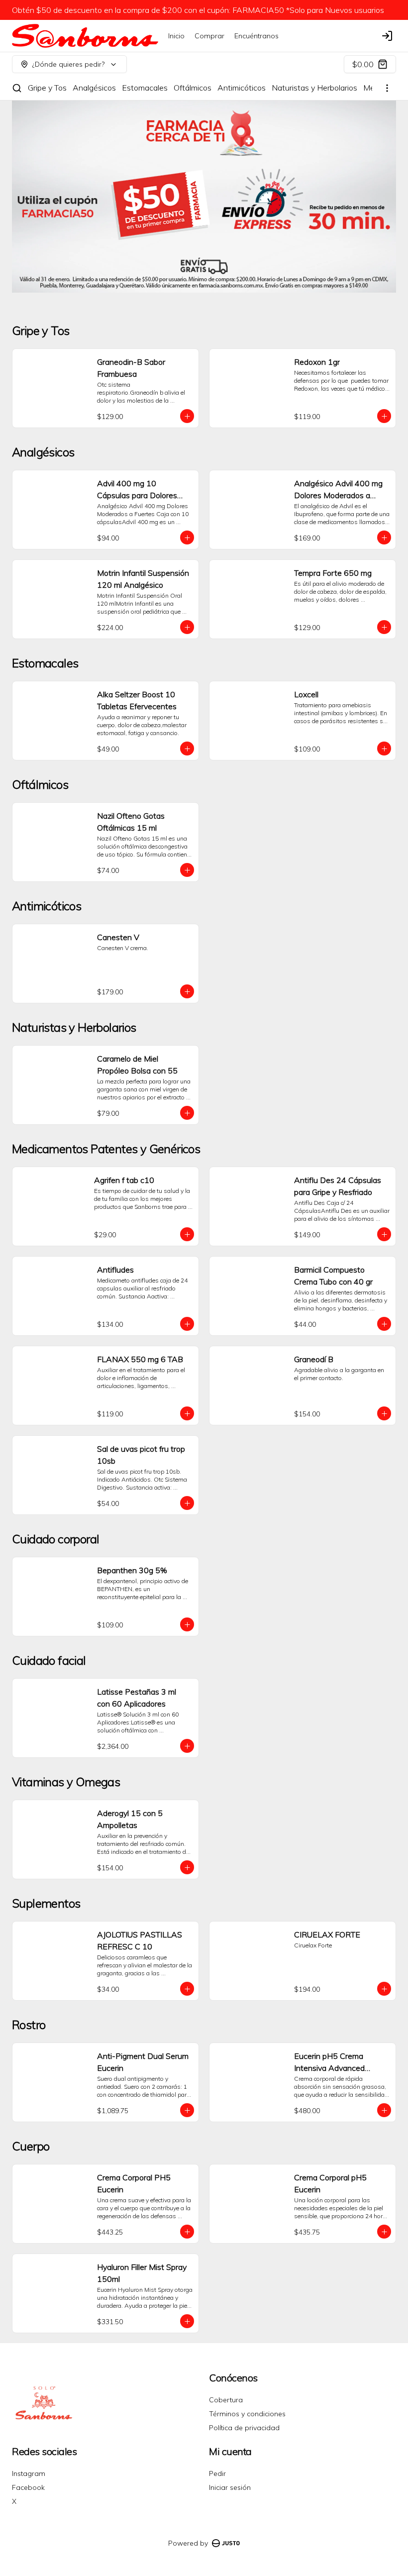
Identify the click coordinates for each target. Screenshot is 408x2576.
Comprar (209, 36)
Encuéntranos (256, 36)
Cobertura (226, 2400)
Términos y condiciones (247, 2414)
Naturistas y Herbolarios (314, 88)
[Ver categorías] (387, 88)
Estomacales (145, 88)
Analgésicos (94, 88)
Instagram (29, 2473)
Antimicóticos (242, 88)
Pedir (217, 2473)
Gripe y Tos (47, 88)
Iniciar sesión (230, 2487)
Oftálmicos (193, 88)
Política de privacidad (244, 2428)
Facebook (28, 2487)
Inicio (176, 36)
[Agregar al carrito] (187, 416)
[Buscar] (17, 88)
